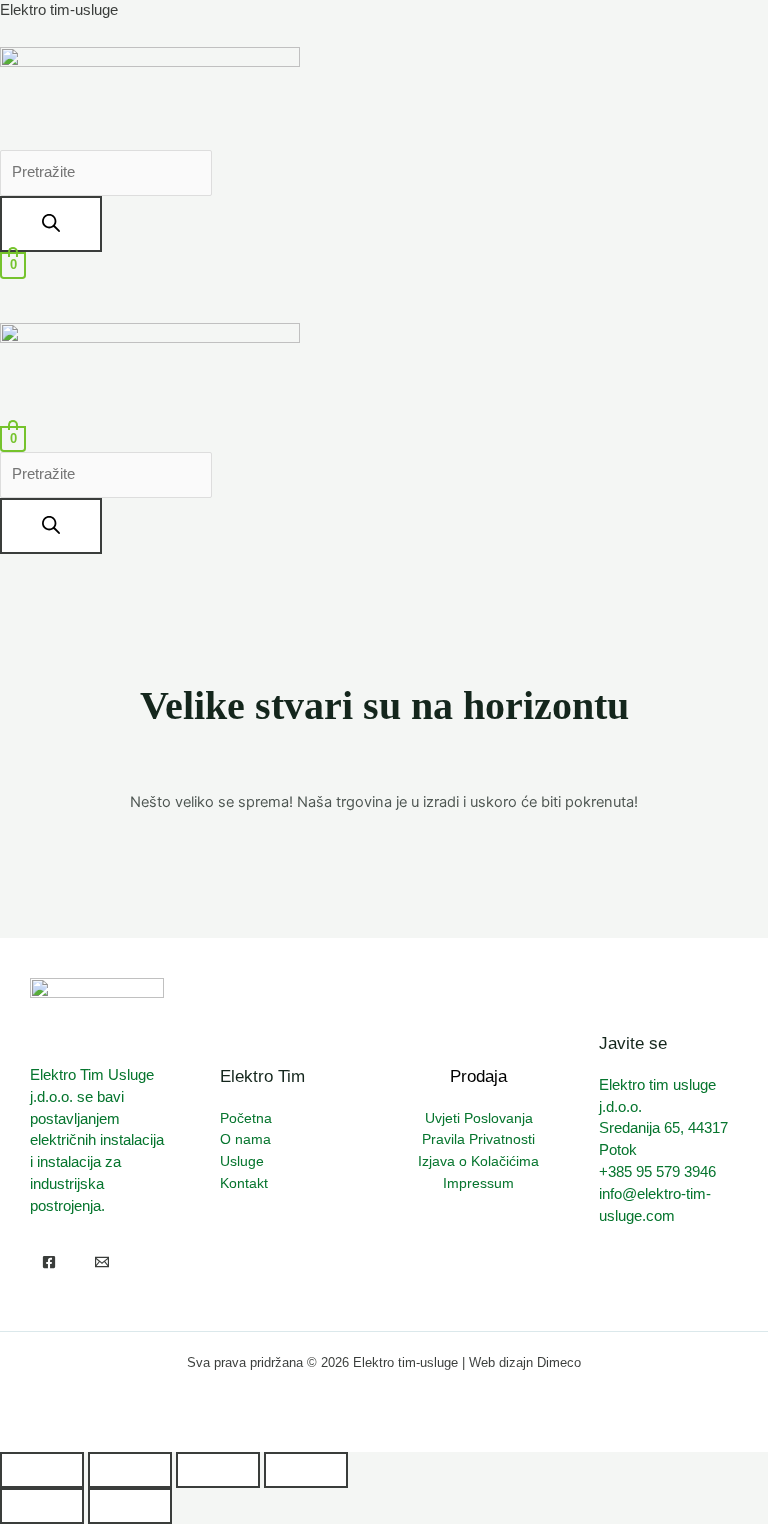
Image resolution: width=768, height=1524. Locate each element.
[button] (384, 290)
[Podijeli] (218, 1470)
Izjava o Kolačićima (478, 1161)
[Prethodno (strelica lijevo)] (42, 1506)
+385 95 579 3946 (657, 1172)
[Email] (102, 1262)
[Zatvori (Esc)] (306, 1470)
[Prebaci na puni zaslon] (130, 1470)
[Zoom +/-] (42, 1470)
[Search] (51, 224)
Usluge (242, 1161)
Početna (246, 1118)
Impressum (478, 1183)
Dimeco (559, 1362)
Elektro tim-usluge (59, 10)
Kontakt (244, 1183)
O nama (245, 1139)
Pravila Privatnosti (478, 1139)
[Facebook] (49, 1262)
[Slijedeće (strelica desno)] (130, 1506)
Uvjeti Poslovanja (479, 1118)
